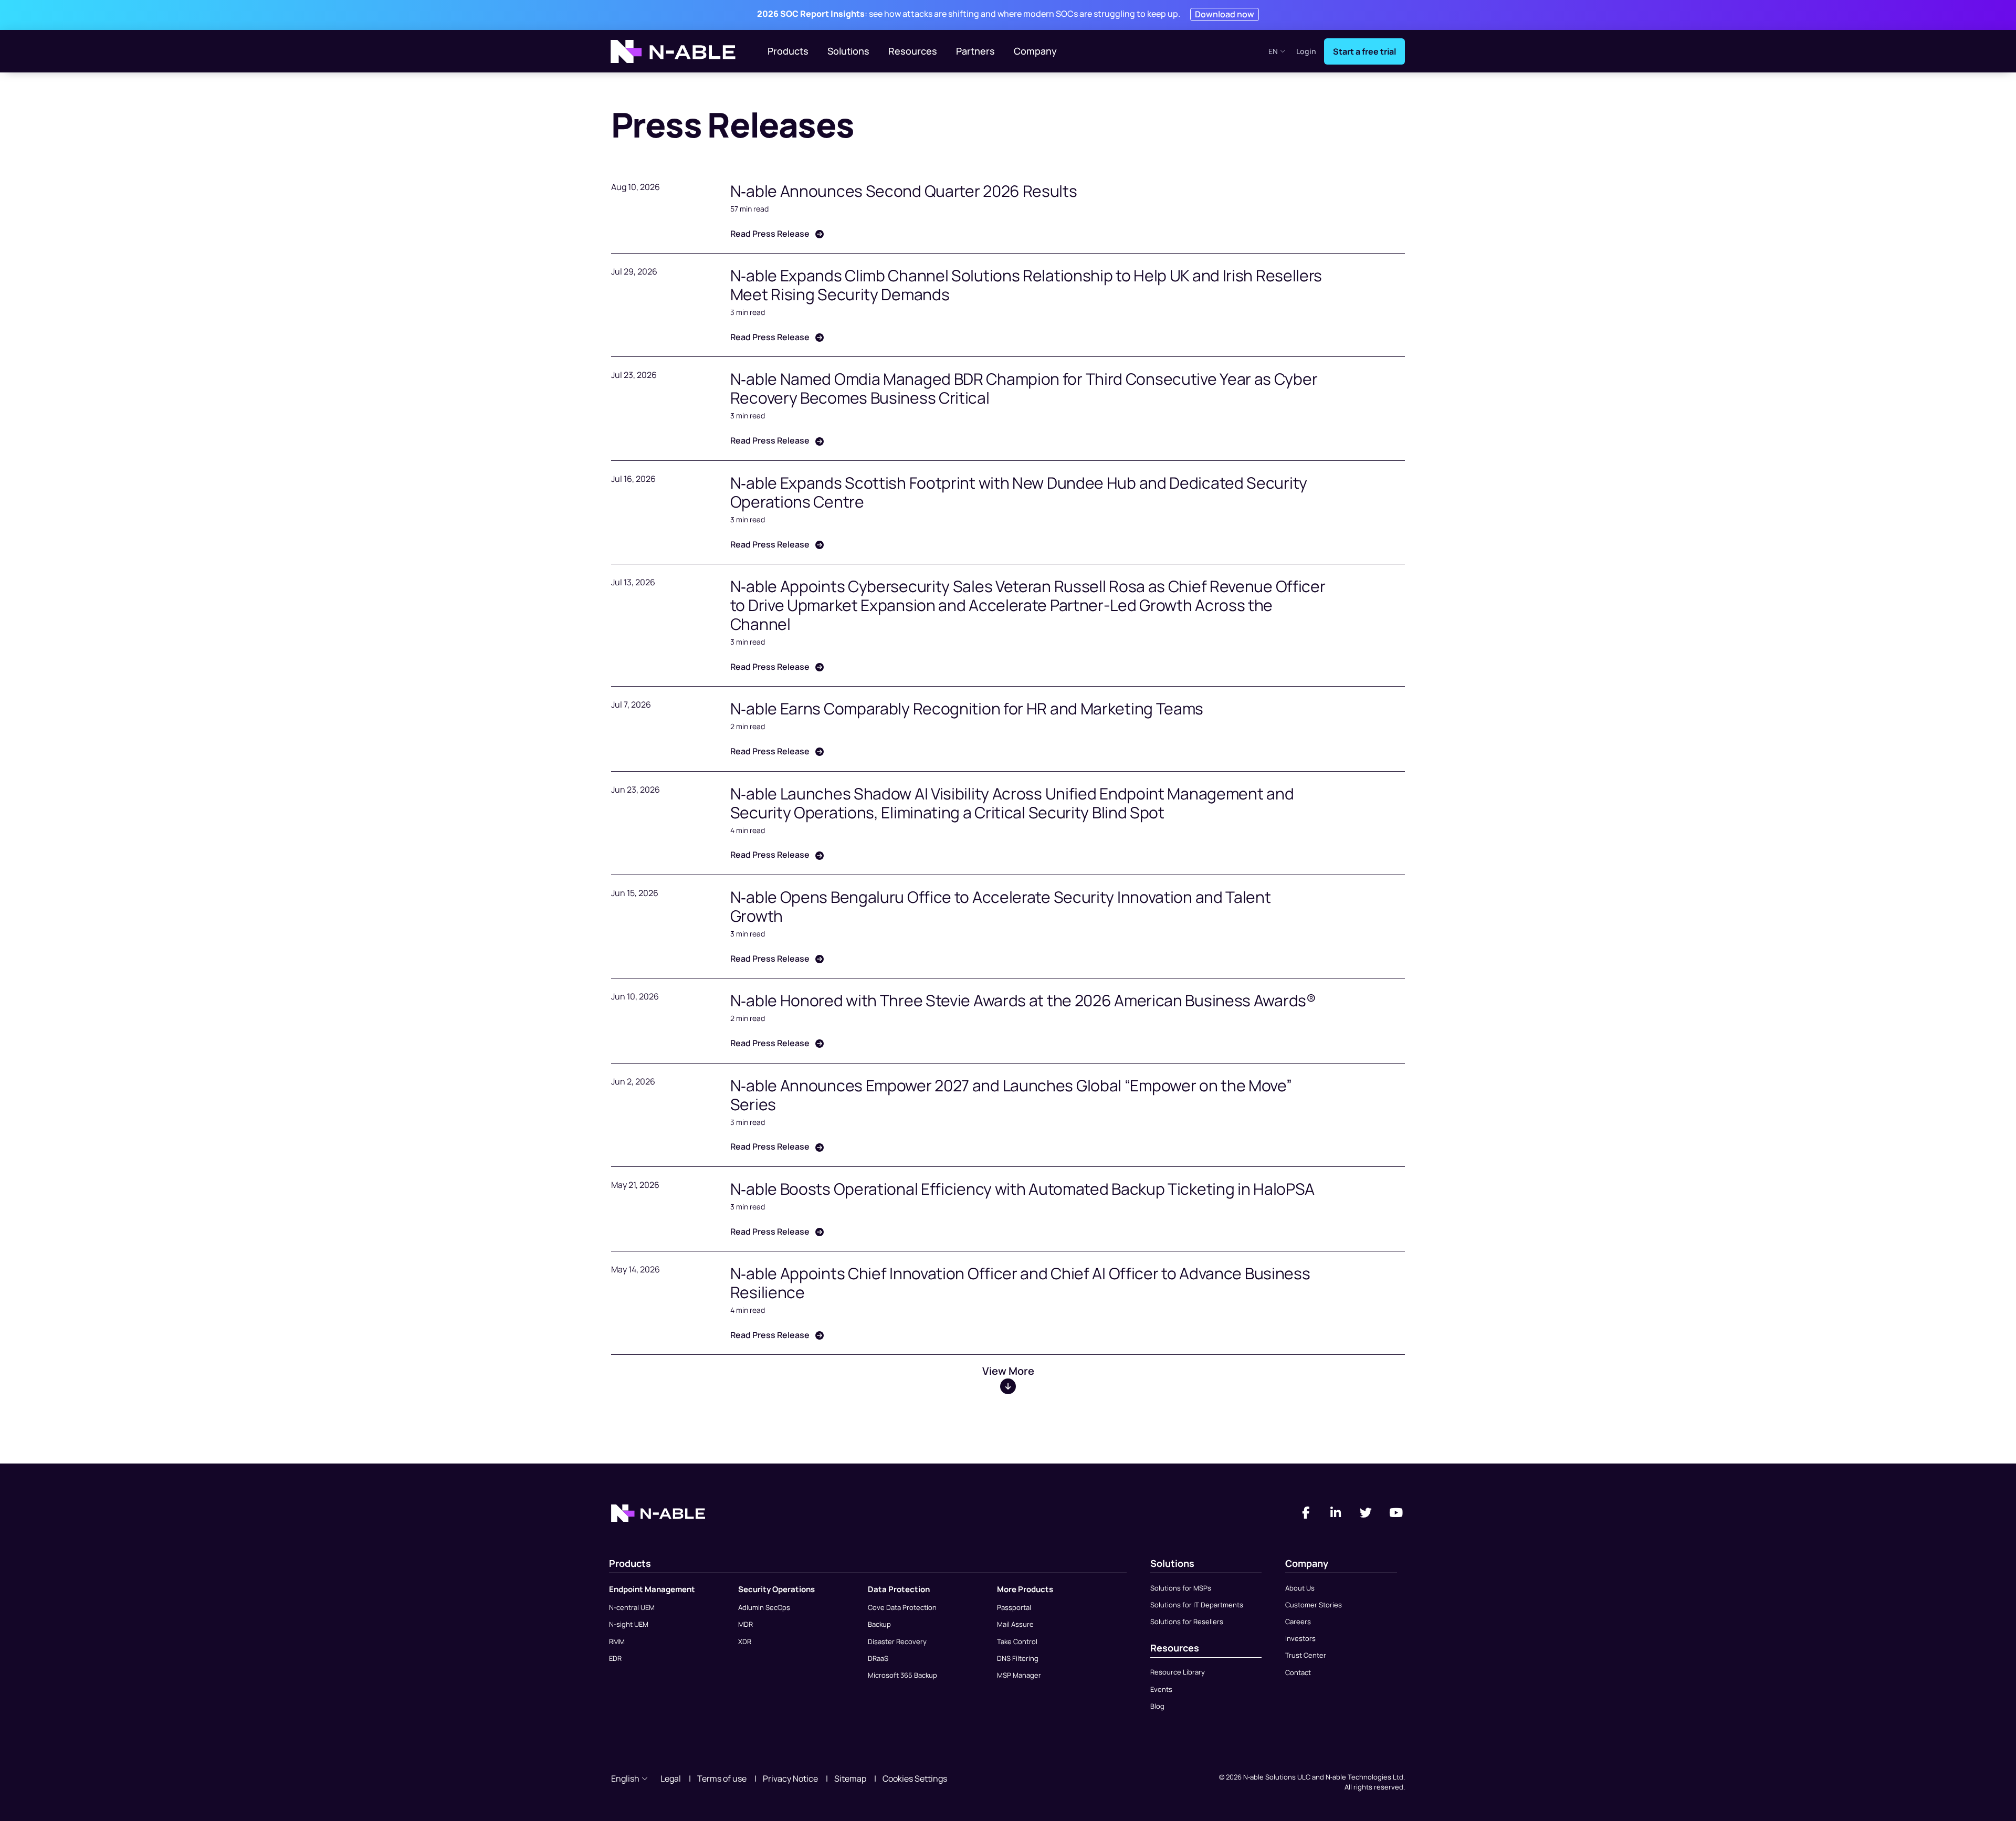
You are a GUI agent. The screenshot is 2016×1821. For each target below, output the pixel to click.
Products (788, 51)
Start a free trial (1364, 51)
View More (1008, 1371)
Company (1035, 51)
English (625, 1778)
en (1273, 51)
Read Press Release (771, 234)
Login (1306, 52)
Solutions (848, 51)
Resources (913, 51)
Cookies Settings (915, 1778)
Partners (975, 51)
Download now (1225, 14)
